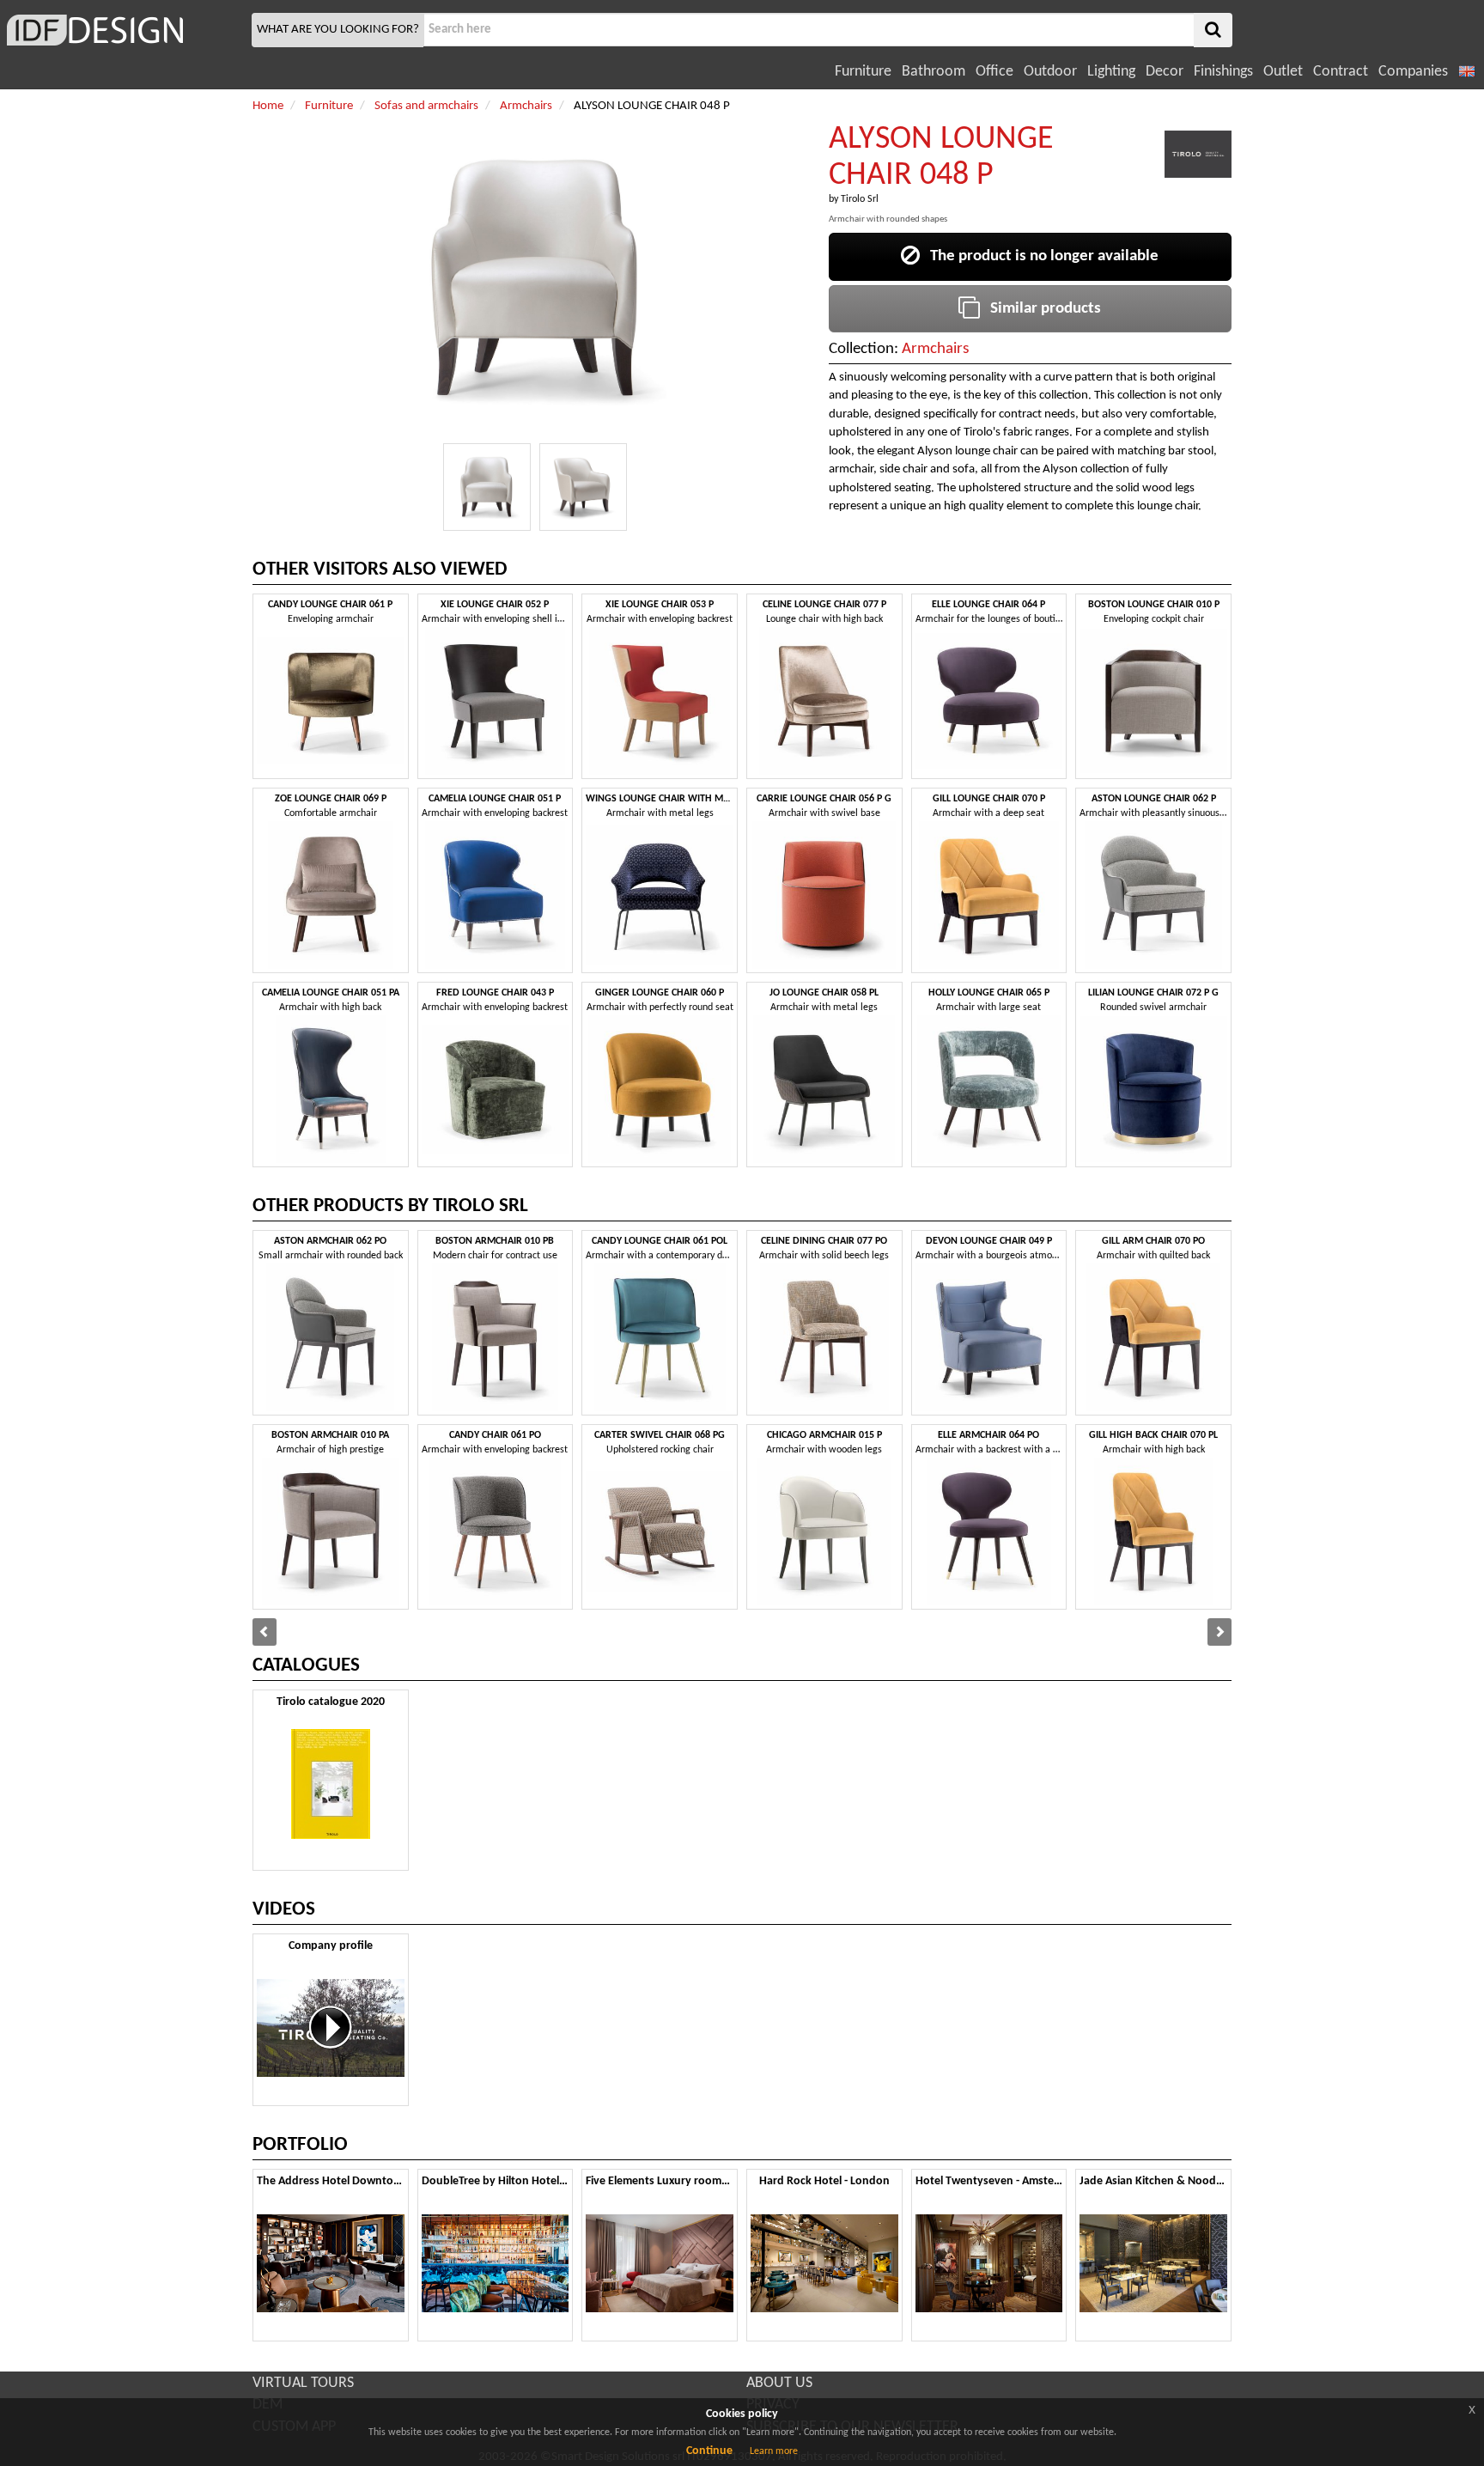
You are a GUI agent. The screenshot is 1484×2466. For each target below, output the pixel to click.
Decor (1165, 72)
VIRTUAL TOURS (303, 2383)
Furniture (863, 72)
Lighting (1111, 72)
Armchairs (935, 349)
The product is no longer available (1039, 256)
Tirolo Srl (860, 199)
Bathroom (934, 72)
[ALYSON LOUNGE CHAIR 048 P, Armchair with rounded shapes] (487, 487)
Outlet (1283, 72)
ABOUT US (779, 2383)
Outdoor (1050, 72)
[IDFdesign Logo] (124, 30)
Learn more (774, 2451)
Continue (709, 2451)
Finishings (1223, 72)
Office (994, 72)
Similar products (1040, 309)
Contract (1341, 72)
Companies (1413, 72)
